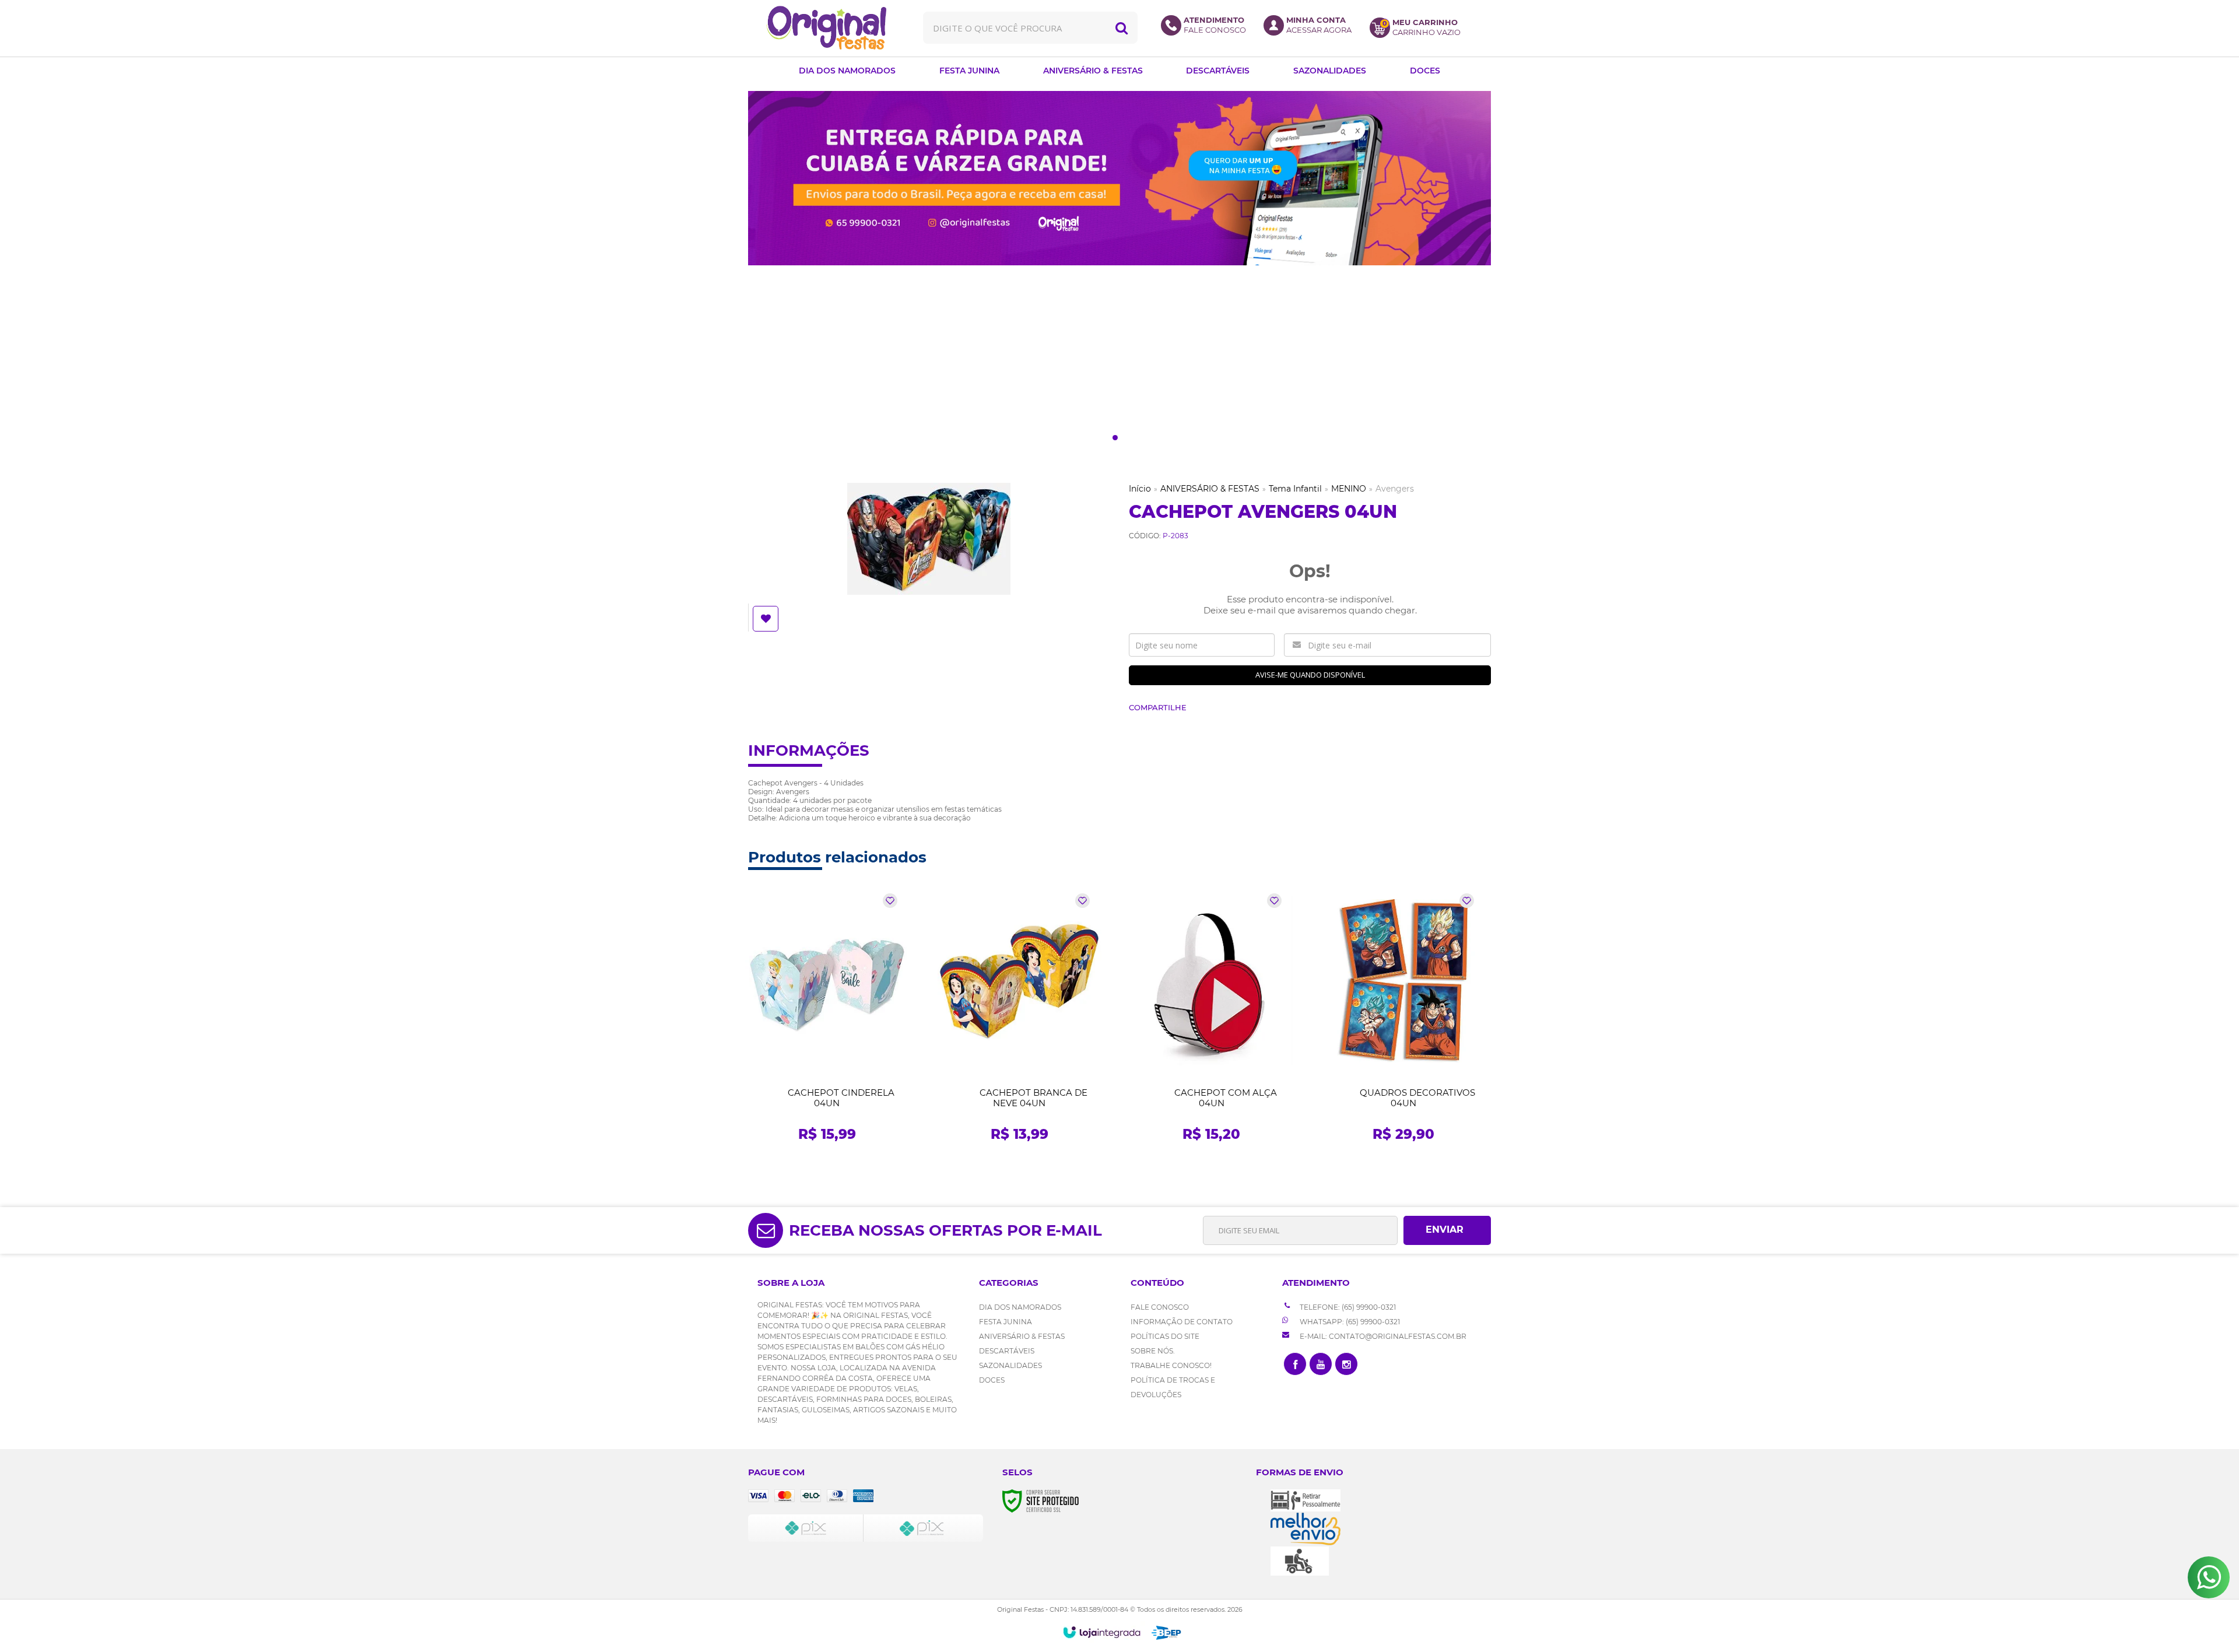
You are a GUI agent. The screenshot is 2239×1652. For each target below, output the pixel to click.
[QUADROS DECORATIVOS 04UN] (1404, 1021)
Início (1140, 489)
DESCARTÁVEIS (1007, 1351)
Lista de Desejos (767, 619)
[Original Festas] (826, 28)
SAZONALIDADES (1010, 1365)
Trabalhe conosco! (1171, 1365)
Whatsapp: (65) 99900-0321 (1349, 1322)
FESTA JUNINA (1006, 1322)
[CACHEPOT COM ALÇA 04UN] (1211, 1021)
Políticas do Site (1165, 1336)
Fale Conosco (1160, 1307)
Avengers (1395, 489)
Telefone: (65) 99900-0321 (1347, 1307)
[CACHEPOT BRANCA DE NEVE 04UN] (1020, 1021)
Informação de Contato (1182, 1322)
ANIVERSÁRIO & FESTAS (1210, 489)
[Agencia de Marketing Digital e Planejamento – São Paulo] (1166, 1633)
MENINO (1349, 489)
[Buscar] (1122, 28)
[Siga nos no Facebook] (1295, 1364)
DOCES (992, 1380)
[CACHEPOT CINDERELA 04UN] (827, 1021)
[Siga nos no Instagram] (1346, 1364)
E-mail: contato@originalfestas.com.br (1382, 1336)
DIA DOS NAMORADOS (1020, 1307)
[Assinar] (1447, 1230)
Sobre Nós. (1153, 1351)
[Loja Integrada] (1102, 1632)
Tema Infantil (1295, 489)
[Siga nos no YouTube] (1321, 1364)
